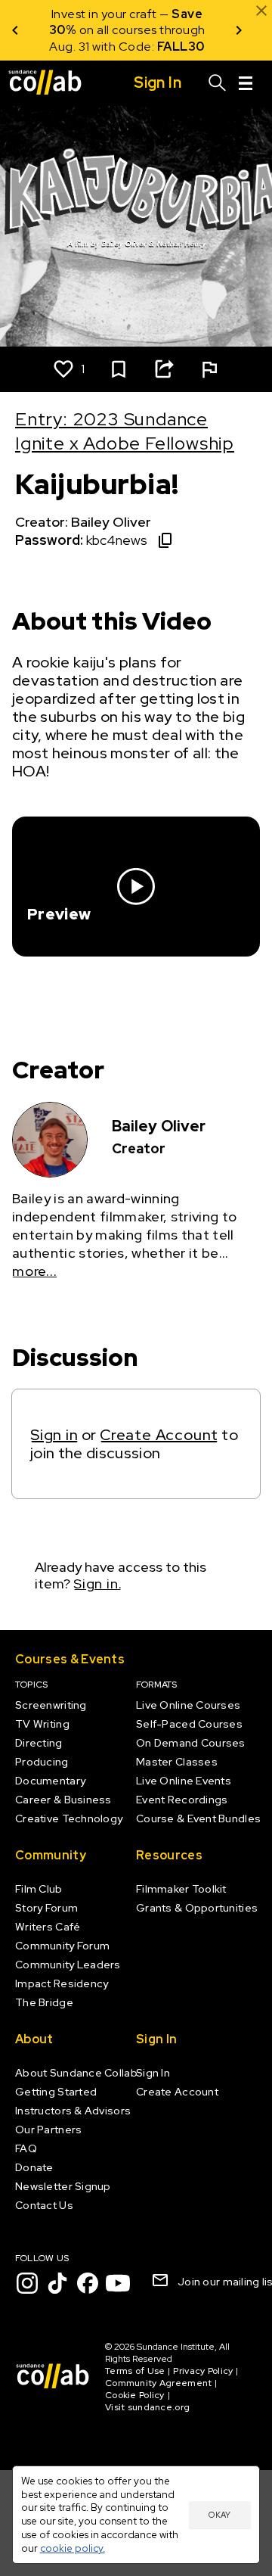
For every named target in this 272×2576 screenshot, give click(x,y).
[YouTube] (118, 2283)
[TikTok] (57, 2283)
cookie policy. (73, 2548)
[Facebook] (88, 2283)
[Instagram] (27, 2283)
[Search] (218, 83)
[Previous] (15, 30)
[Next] (239, 30)
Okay (219, 2515)
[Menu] (246, 83)
